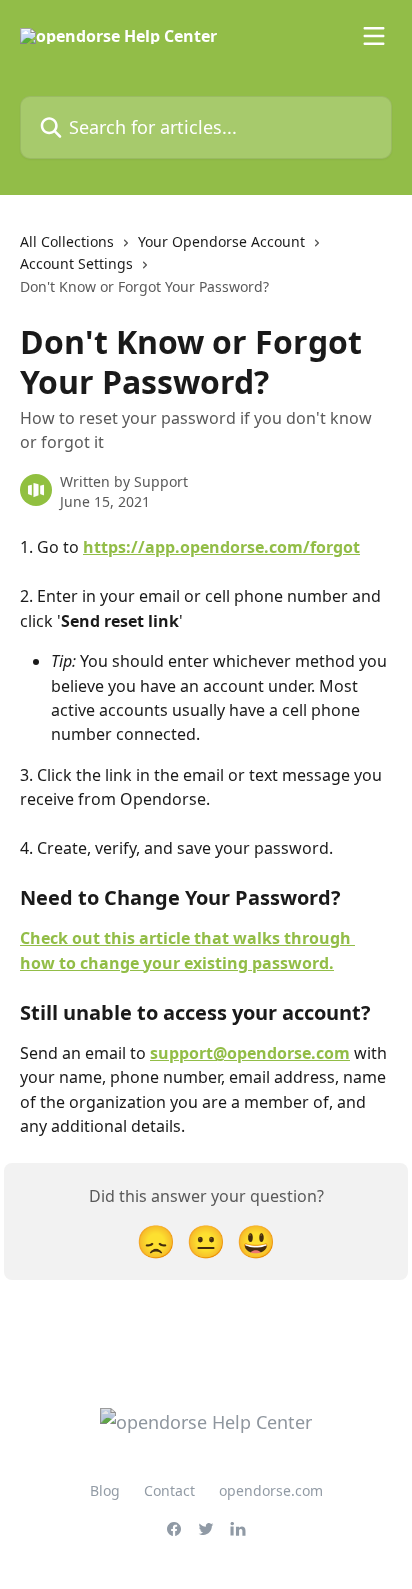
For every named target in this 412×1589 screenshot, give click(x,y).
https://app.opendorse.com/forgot (221, 547)
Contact (169, 1490)
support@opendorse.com (250, 1053)
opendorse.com (271, 1490)
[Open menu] (374, 36)
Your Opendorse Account (221, 241)
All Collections (67, 241)
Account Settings (76, 263)
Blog (105, 1490)
